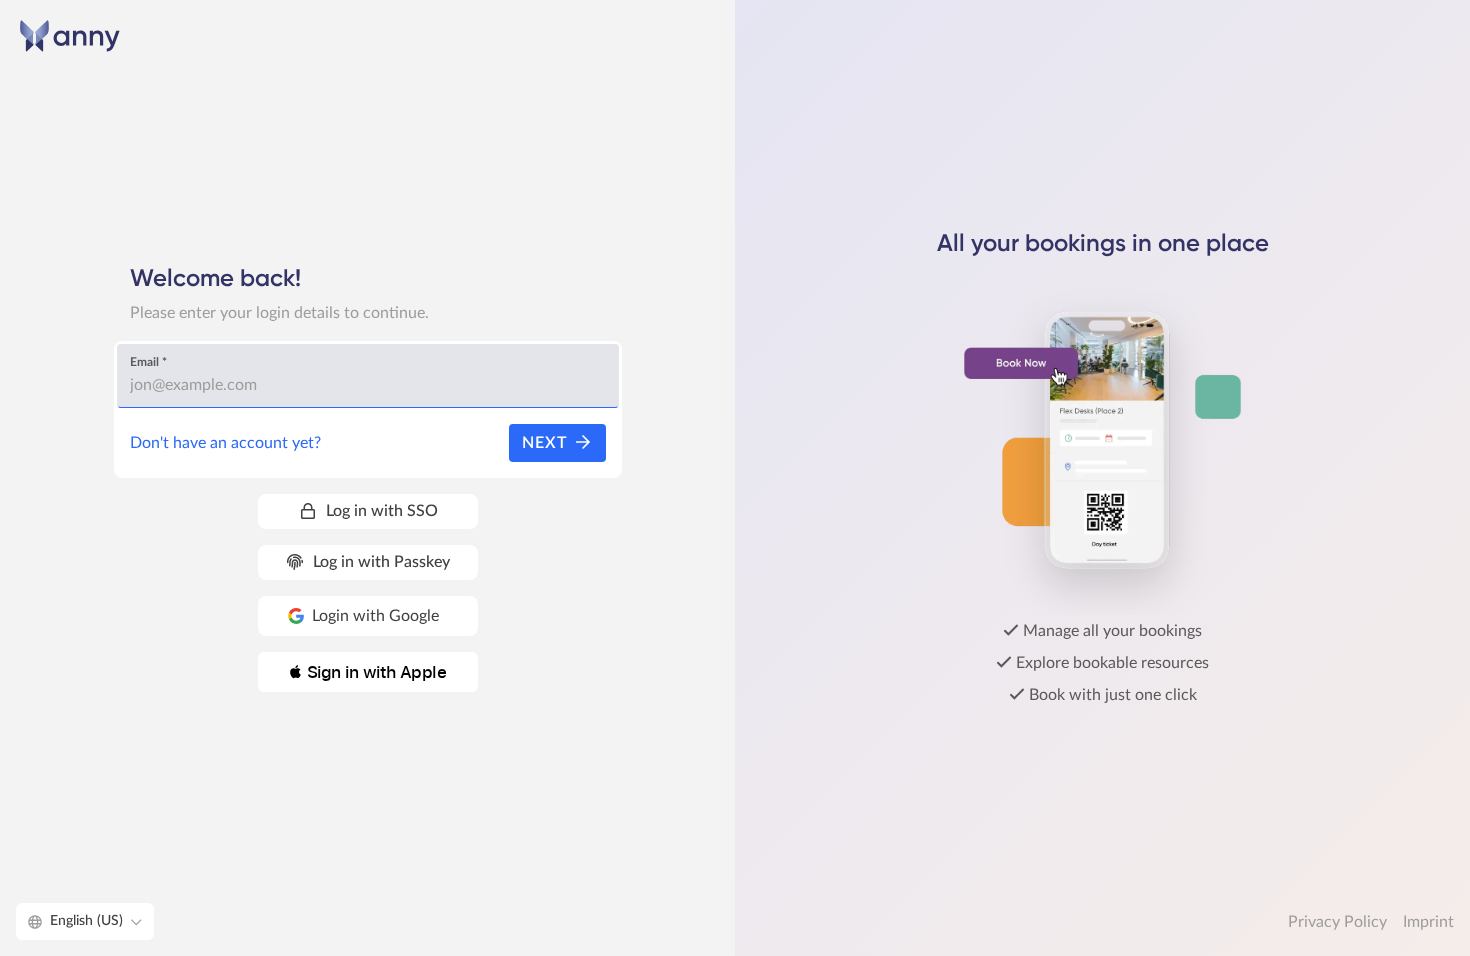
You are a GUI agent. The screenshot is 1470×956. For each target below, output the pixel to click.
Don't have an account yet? (225, 443)
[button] (368, 672)
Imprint (1428, 922)
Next (547, 443)
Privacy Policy (1337, 922)
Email (148, 362)
